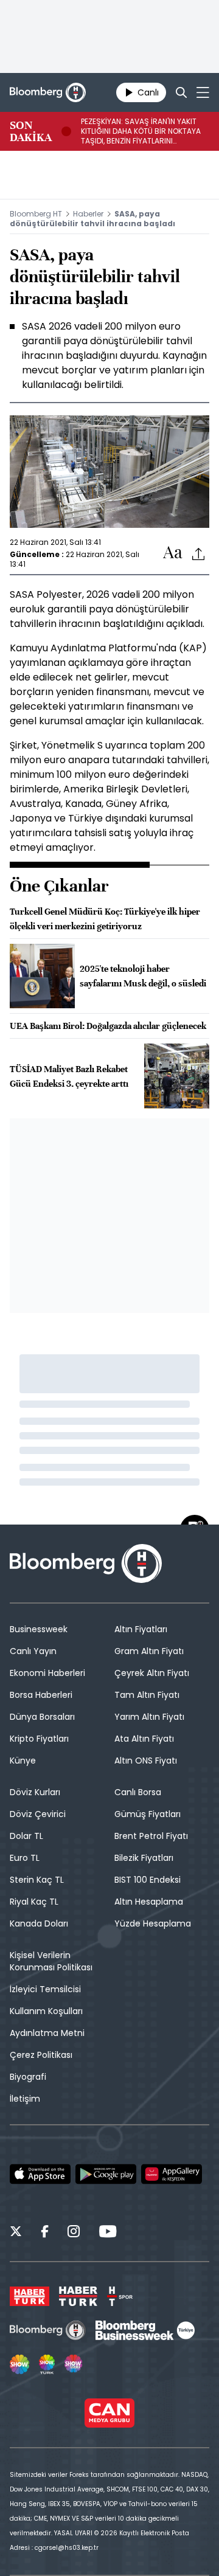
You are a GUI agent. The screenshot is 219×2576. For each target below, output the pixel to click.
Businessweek (39, 1629)
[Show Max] (74, 2364)
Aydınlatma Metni (47, 2033)
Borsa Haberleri (41, 1695)
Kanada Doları (39, 1923)
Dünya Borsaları (42, 1717)
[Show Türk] (47, 2364)
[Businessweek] (145, 2330)
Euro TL (25, 1858)
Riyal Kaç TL (34, 1902)
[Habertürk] (30, 2296)
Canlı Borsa (138, 1792)
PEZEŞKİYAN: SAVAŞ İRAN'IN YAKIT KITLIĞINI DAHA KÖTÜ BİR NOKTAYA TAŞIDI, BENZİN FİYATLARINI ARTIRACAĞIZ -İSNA (141, 131)
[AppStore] (40, 2174)
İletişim (25, 2099)
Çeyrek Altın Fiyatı (152, 1673)
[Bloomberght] (48, 92)
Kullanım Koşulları (46, 2011)
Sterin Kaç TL (37, 1880)
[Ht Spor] (120, 2296)
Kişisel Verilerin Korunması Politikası (51, 1961)
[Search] (181, 92)
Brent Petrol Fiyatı (151, 1836)
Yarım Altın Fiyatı (149, 1717)
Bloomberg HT (36, 214)
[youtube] (108, 2233)
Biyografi (28, 2077)
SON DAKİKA (31, 131)
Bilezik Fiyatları (144, 1858)
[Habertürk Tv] (78, 2296)
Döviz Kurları (35, 1792)
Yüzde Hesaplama (153, 1923)
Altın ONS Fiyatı (146, 1761)
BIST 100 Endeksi (148, 1880)
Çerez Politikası (41, 2055)
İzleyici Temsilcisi (45, 1989)
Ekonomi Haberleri (47, 1673)
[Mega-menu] (203, 92)
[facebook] (45, 2233)
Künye (23, 1761)
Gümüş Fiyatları (148, 1814)
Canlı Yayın (33, 1651)
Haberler (88, 214)
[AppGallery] (172, 2174)
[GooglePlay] (106, 2174)
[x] (16, 2233)
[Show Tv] (19, 2364)
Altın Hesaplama (149, 1902)
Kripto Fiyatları (39, 1739)
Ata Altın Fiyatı (144, 1739)
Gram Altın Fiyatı (149, 1651)
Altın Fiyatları (141, 1629)
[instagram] (74, 2233)
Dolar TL (26, 1836)
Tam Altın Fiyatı (147, 1695)
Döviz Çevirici (38, 1814)
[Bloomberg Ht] (48, 2330)
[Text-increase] (173, 553)
